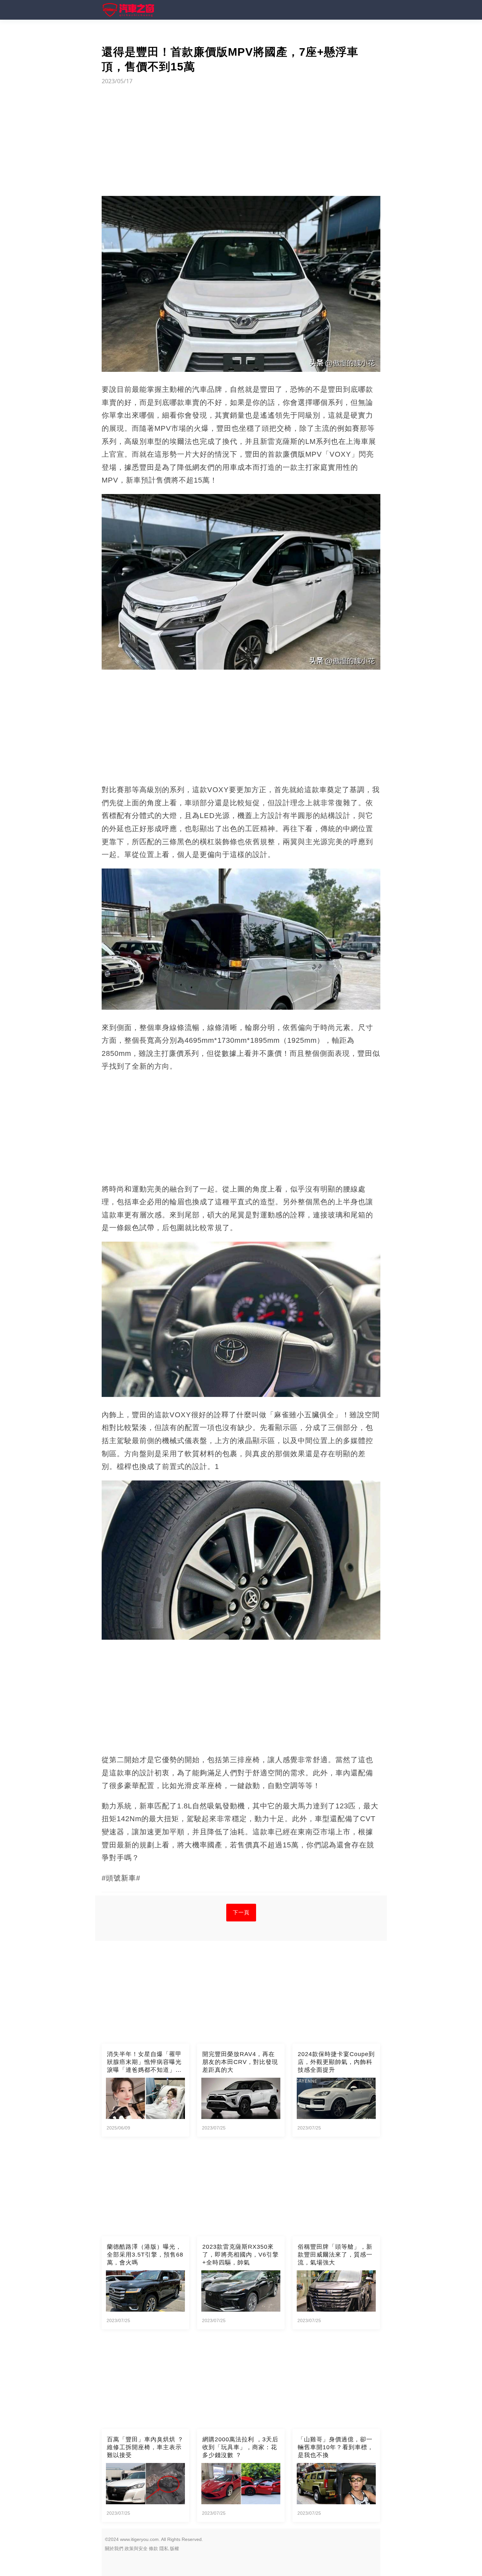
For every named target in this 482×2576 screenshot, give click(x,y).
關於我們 (114, 2548)
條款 (153, 2548)
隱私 (164, 2548)
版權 (174, 2548)
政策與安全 (136, 2548)
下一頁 (241, 1912)
